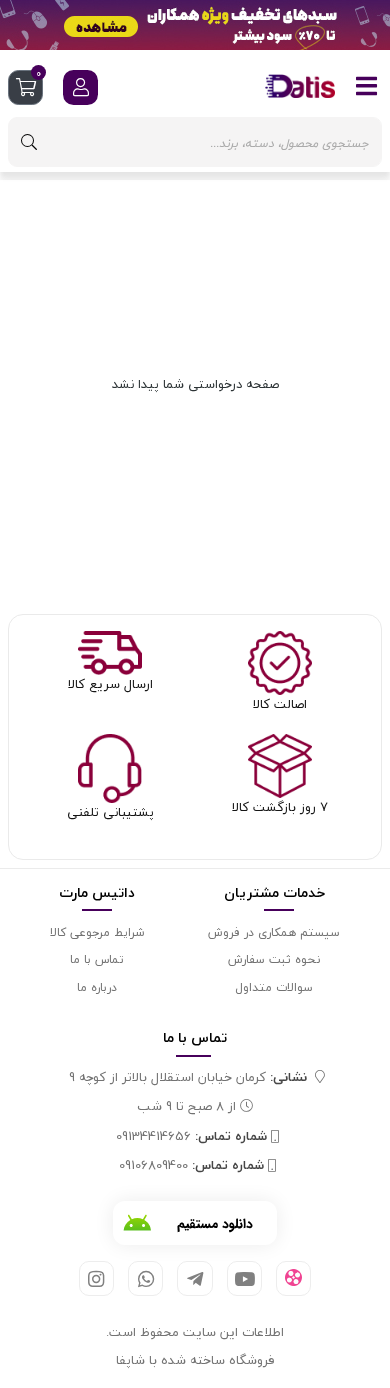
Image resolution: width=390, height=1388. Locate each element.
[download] (195, 1223)
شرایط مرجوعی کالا (97, 932)
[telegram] (194, 1278)
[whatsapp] (145, 1278)
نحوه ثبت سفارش (274, 959)
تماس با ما (97, 959)
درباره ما (97, 987)
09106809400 (191, 1166)
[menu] (367, 86)
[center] (29, 142)
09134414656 (191, 1137)
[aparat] (293, 1279)
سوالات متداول (274, 987)
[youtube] (244, 1278)
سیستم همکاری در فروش (274, 932)
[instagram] (96, 1278)
